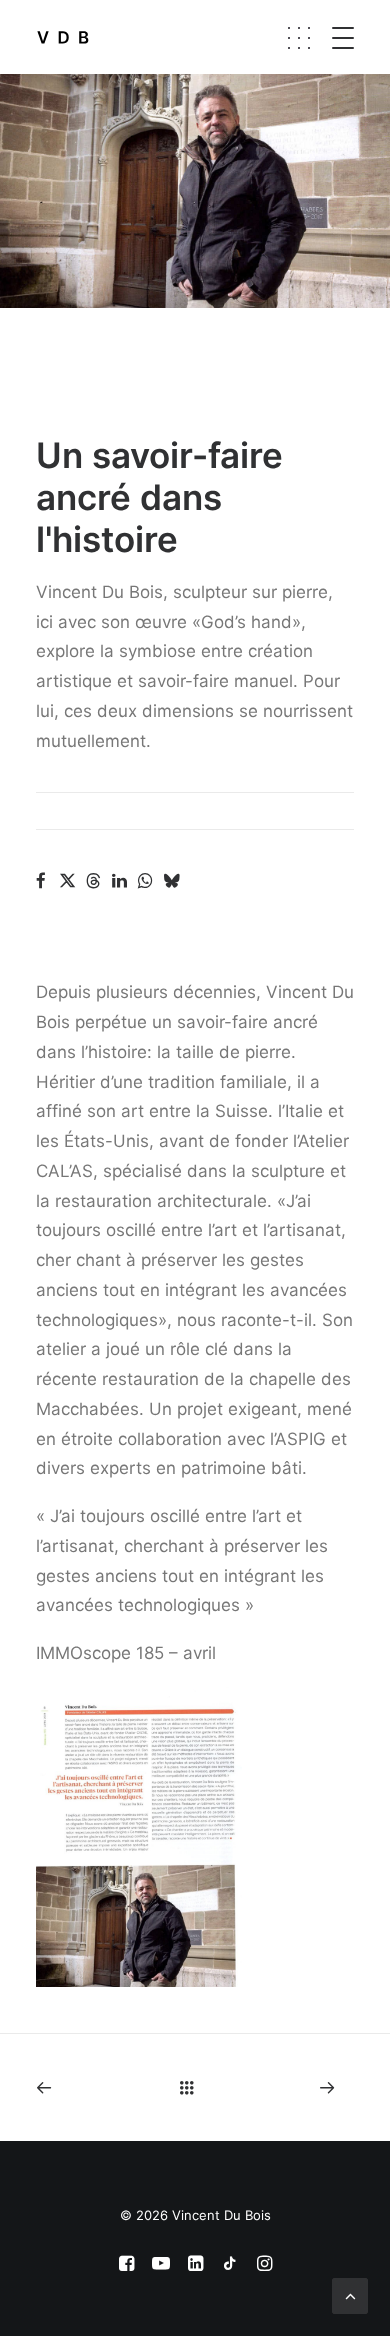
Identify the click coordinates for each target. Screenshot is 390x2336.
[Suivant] (293, 2087)
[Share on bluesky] (171, 881)
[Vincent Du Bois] (63, 37)
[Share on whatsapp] (145, 881)
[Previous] (98, 2087)
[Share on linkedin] (119, 881)
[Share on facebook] (41, 881)
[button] (361, 37)
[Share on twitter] (67, 881)
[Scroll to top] (350, 2295)
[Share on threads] (93, 881)
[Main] (195, 2087)
